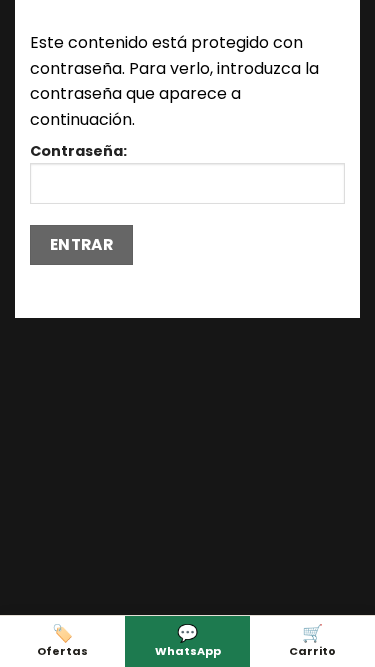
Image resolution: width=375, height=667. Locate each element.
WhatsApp (188, 639)
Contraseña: (78, 151)
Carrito (312, 639)
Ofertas (62, 639)
